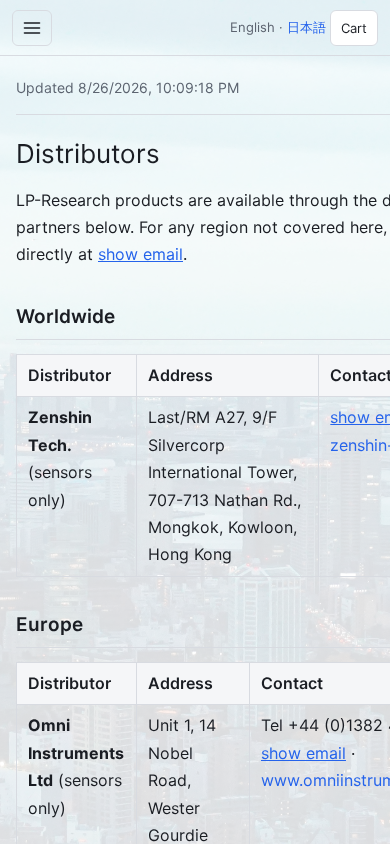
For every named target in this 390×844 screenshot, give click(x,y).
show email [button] (140, 254)
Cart (354, 28)
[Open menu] (32, 28)
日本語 (306, 27)
